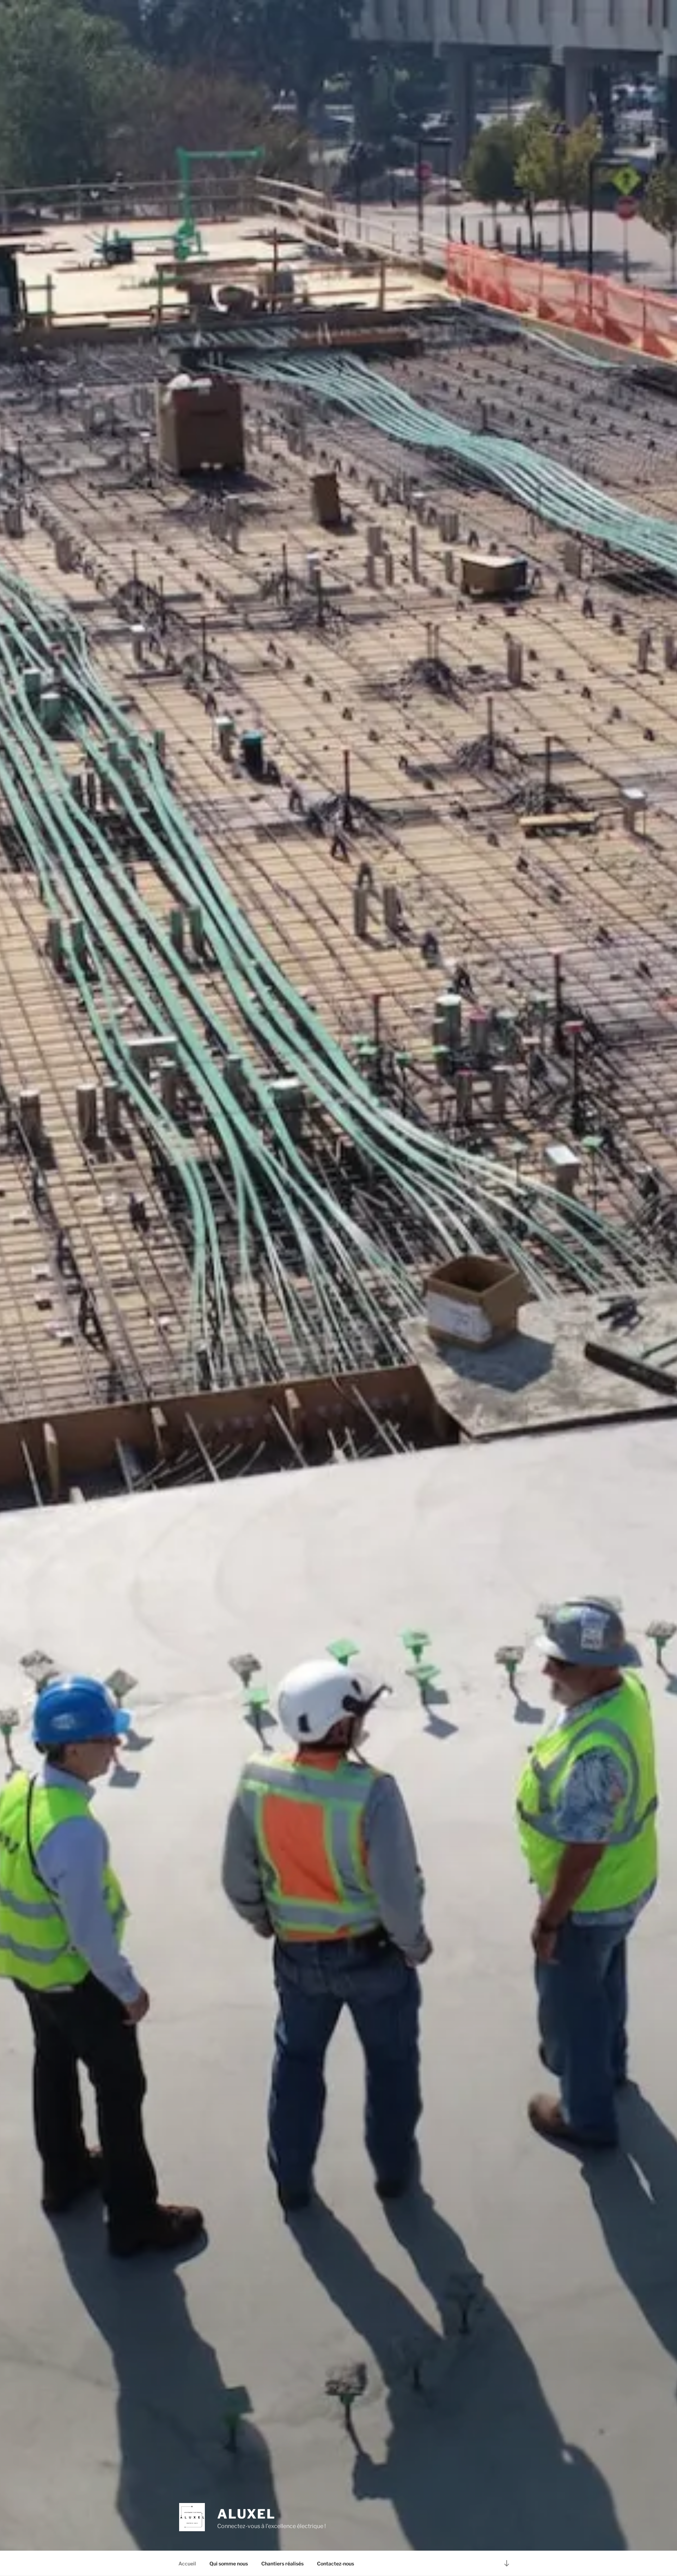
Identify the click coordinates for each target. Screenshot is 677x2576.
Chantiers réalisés (282, 2563)
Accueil (187, 2563)
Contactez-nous (336, 2563)
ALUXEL (246, 2514)
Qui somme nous (229, 2563)
